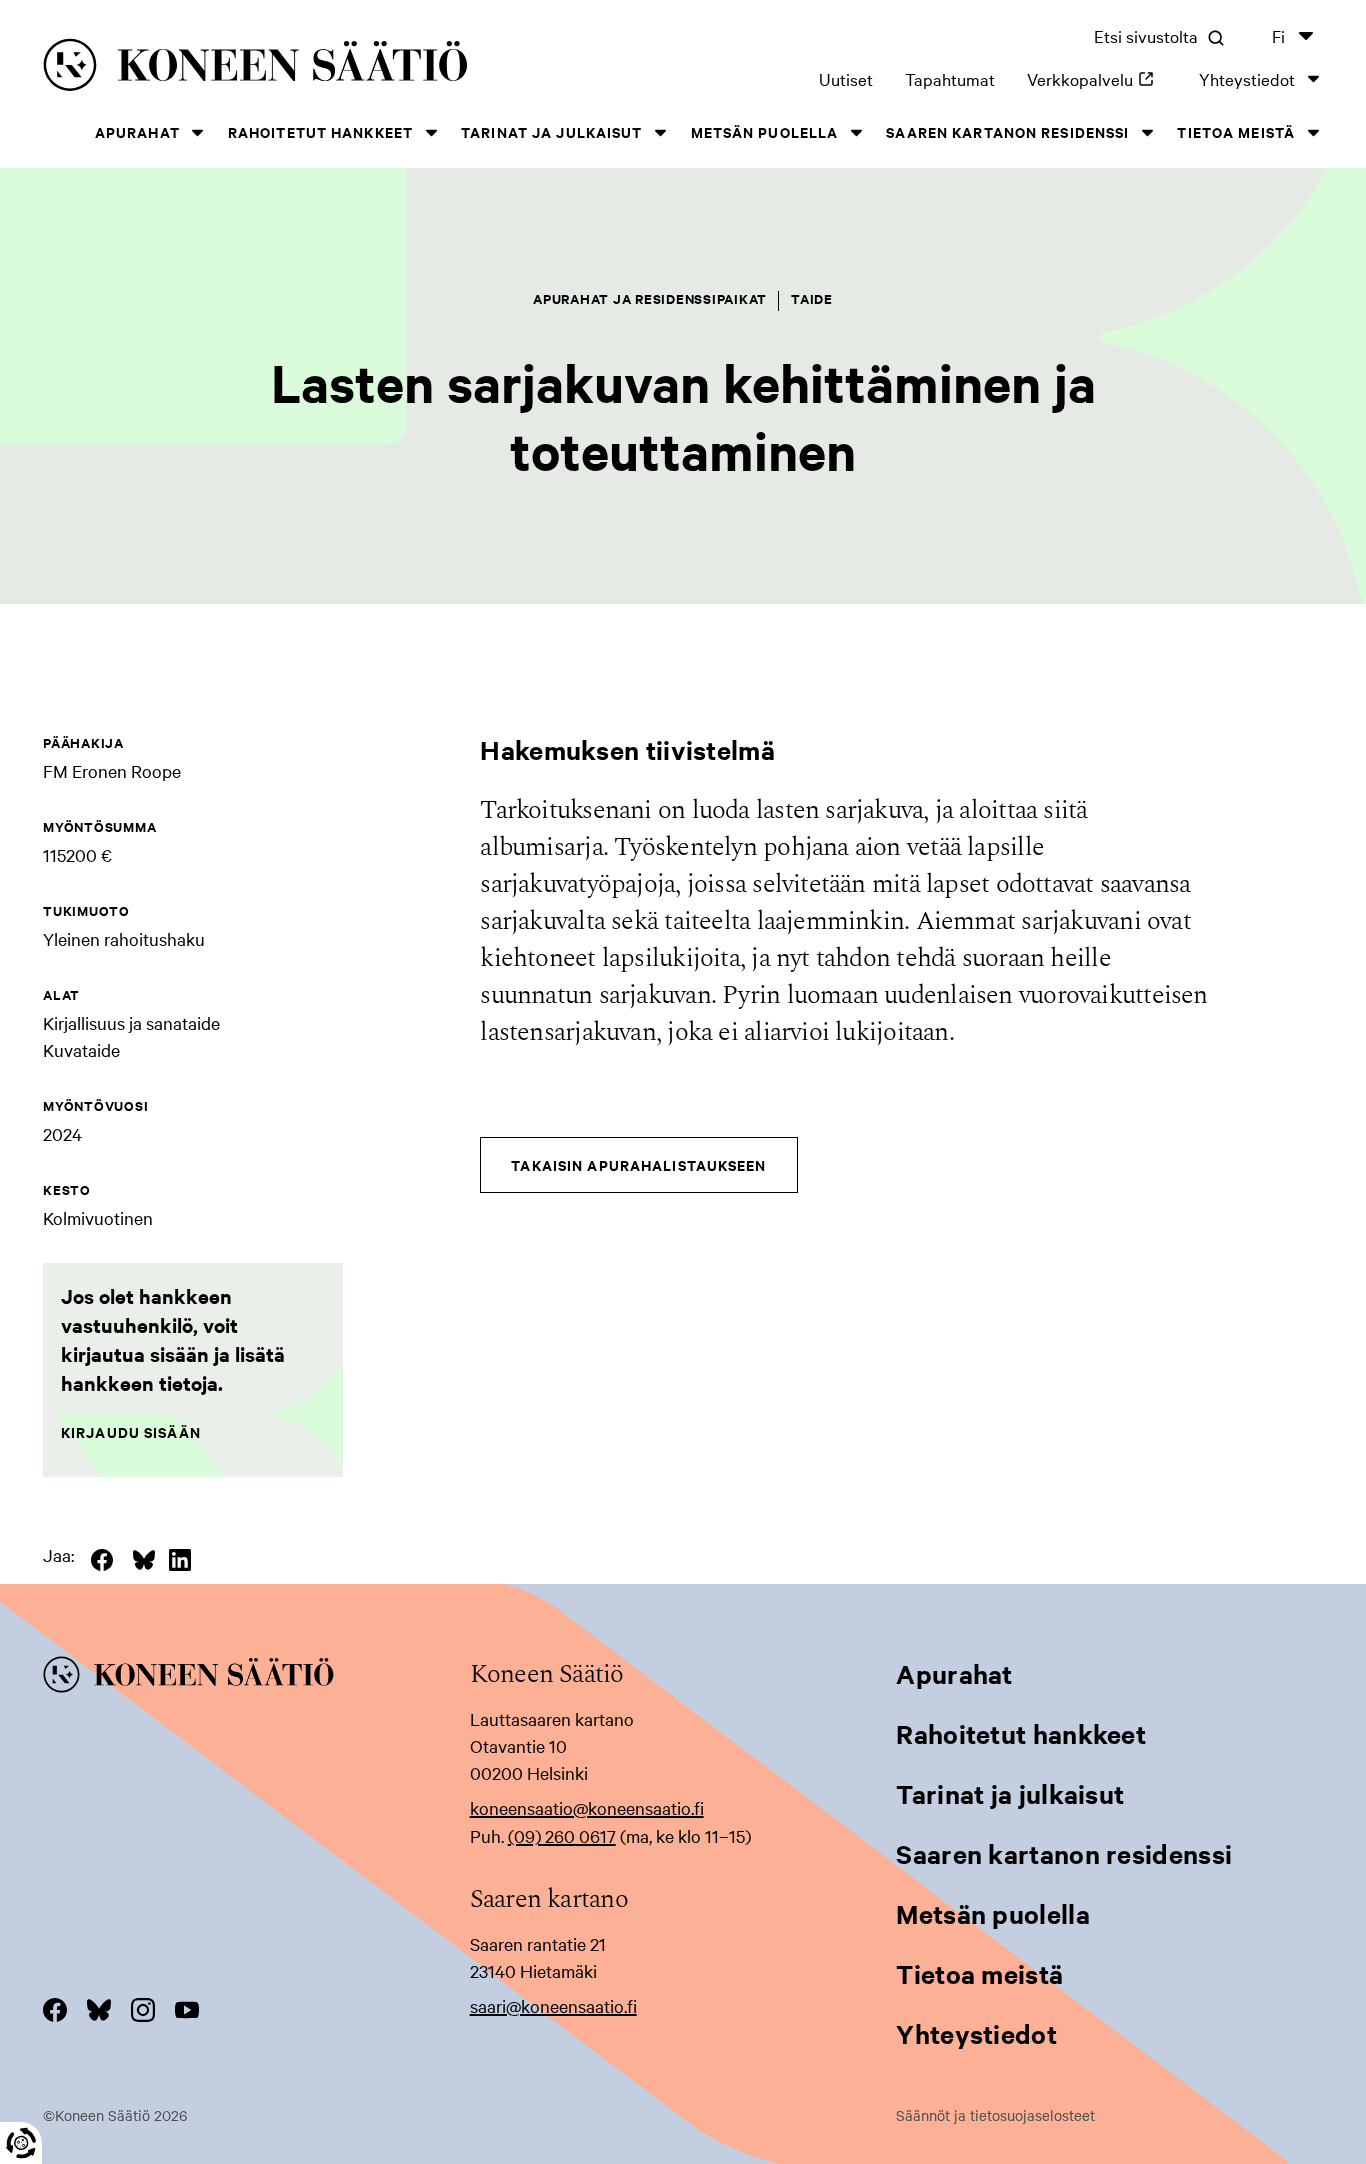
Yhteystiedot (1247, 78)
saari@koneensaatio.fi (553, 2005)
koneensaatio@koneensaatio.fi (587, 1807)
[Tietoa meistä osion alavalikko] (1313, 132)
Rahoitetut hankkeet (320, 131)
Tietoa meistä (1236, 131)
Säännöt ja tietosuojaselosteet (995, 2115)
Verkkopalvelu (1097, 78)
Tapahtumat (950, 78)
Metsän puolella (765, 131)
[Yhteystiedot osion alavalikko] (1313, 78)
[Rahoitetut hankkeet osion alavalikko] (431, 132)
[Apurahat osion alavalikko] (198, 132)
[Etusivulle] (304, 68)
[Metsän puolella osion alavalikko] (856, 132)
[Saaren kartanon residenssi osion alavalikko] (1147, 132)
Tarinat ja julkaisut (551, 131)
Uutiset (846, 78)
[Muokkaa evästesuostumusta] (21, 2143)
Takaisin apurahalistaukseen (638, 1164)
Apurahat (137, 131)
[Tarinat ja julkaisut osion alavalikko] (661, 132)
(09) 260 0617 (562, 1835)
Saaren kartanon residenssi (1007, 131)
